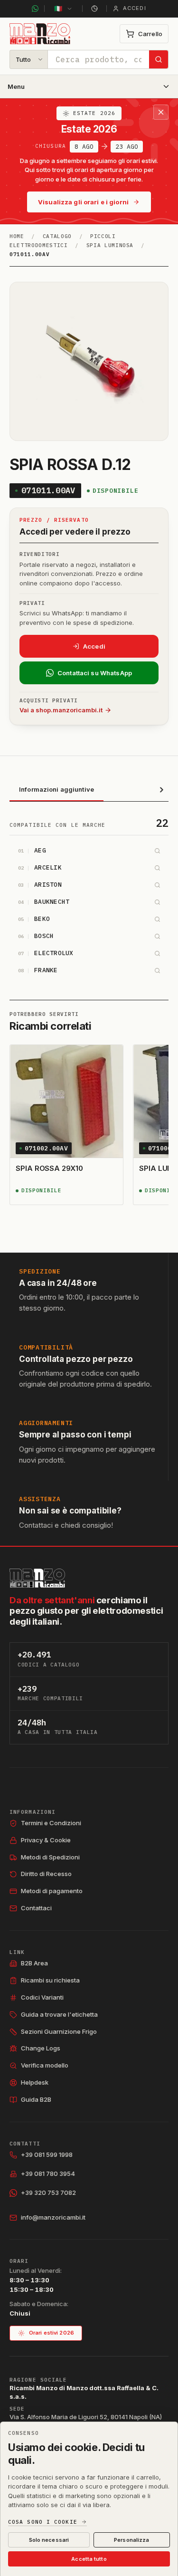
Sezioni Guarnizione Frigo (59, 2031)
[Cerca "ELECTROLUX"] (157, 954)
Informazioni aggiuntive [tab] (56, 789)
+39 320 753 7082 (48, 2193)
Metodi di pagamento (52, 1891)
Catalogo (57, 236)
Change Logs (41, 2048)
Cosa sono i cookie (43, 2522)
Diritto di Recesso (46, 1874)
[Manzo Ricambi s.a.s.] (37, 1578)
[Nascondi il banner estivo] (161, 112)
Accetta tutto (89, 2559)
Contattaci (36, 1908)
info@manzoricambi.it (53, 2217)
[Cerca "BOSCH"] (157, 937)
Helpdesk (35, 2082)
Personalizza (131, 2540)
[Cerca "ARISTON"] (157, 885)
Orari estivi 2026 (52, 2333)
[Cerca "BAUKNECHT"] (157, 902)
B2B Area (34, 1963)
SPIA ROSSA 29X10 (49, 1168)
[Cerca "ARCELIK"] (157, 868)
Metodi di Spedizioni (50, 1857)
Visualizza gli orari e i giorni (83, 202)
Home (17, 236)
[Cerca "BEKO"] (157, 919)
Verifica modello (45, 2065)
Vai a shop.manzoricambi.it (61, 710)
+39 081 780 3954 (48, 2174)
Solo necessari (49, 2540)
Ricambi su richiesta (50, 1980)
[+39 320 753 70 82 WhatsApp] (35, 9)
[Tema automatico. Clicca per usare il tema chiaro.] (94, 9)
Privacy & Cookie (46, 1840)
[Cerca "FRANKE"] (157, 971)
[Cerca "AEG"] (157, 851)
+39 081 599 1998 (47, 2155)
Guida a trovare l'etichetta (59, 2014)
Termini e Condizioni (51, 1823)
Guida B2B (36, 2099)
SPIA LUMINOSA (110, 245)
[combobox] (98, 59)
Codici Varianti (42, 1997)
